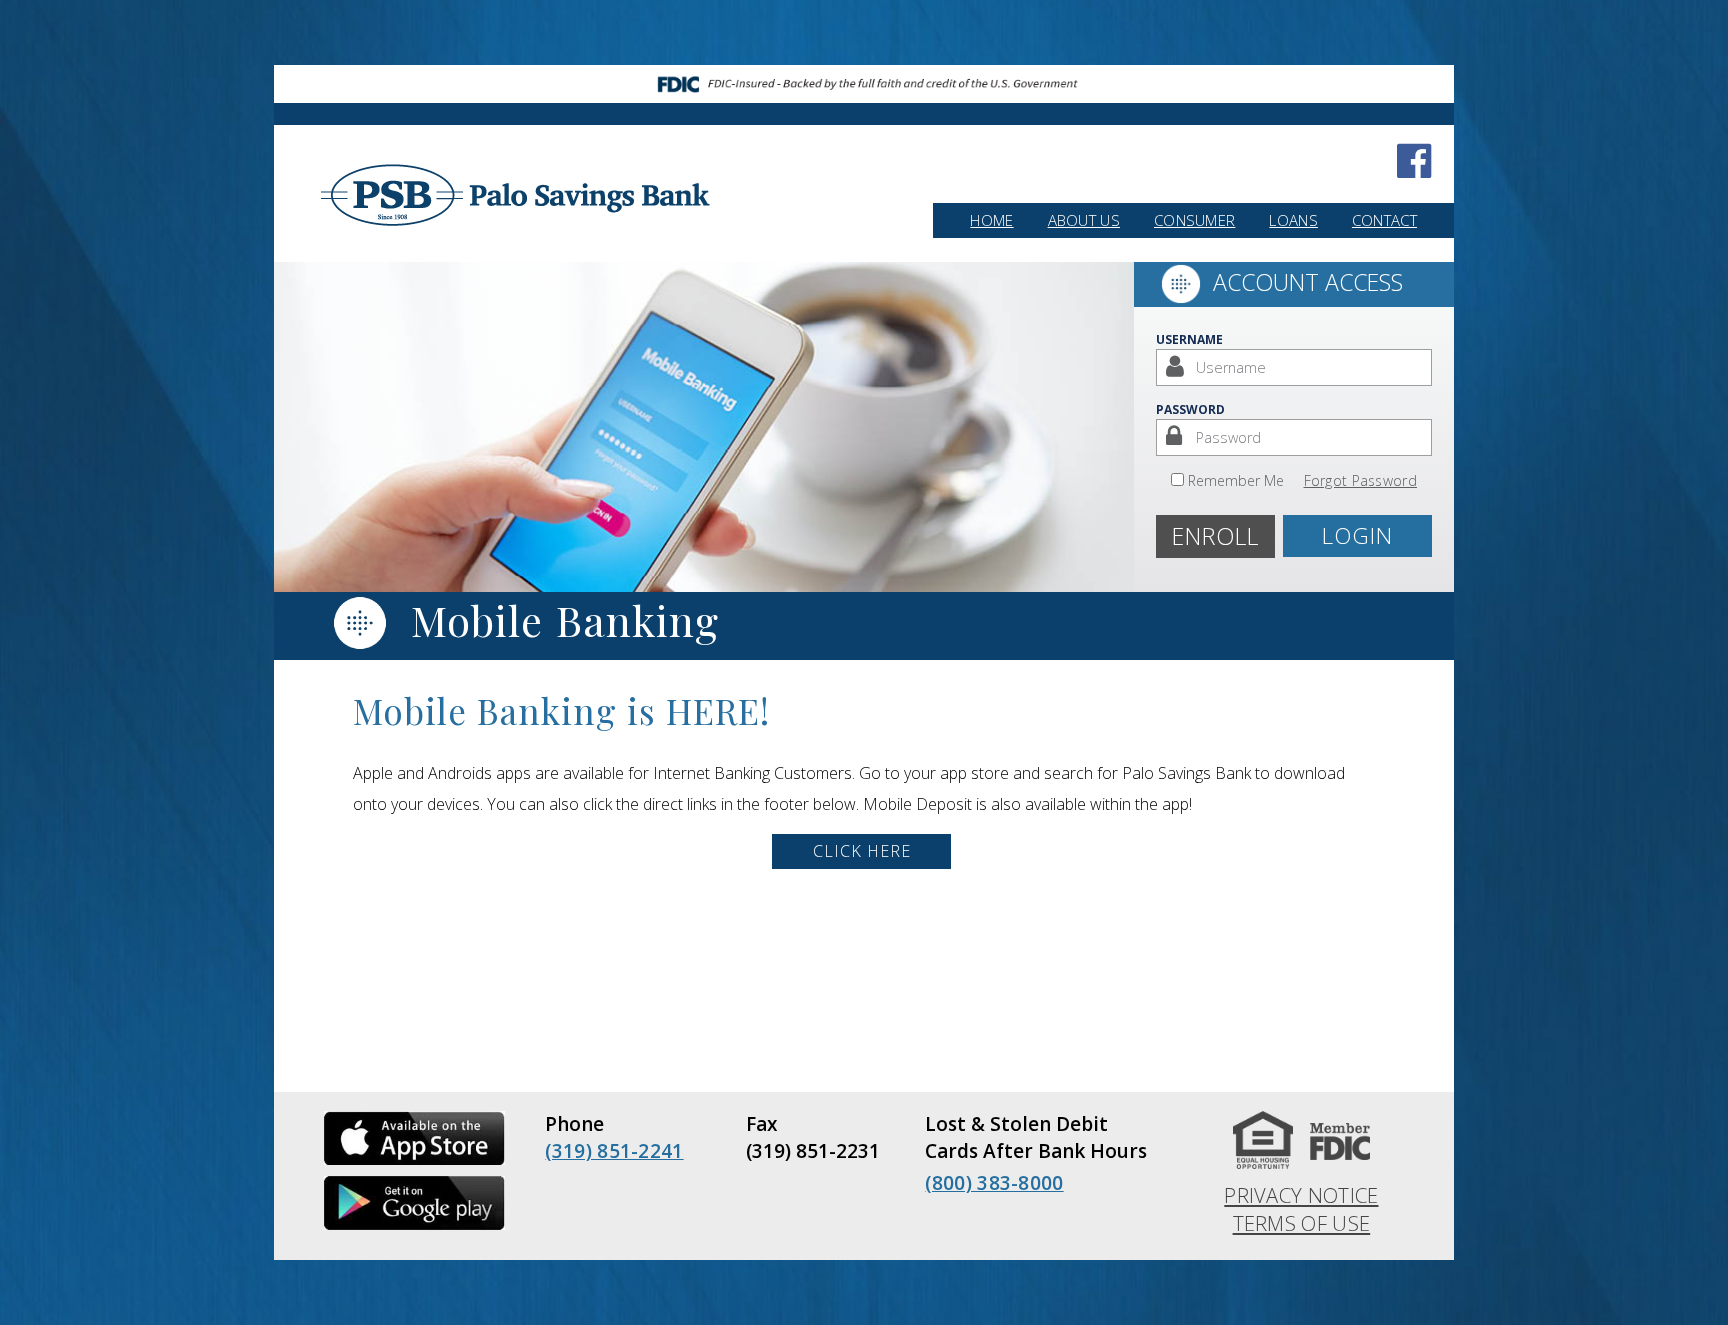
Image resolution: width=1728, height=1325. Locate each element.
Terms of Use (1302, 1223)
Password (1190, 409)
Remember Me (1236, 480)
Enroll (1215, 536)
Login (1357, 535)
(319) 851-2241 (614, 1151)
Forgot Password (1361, 480)
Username (1189, 339)
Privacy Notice (1301, 1195)
